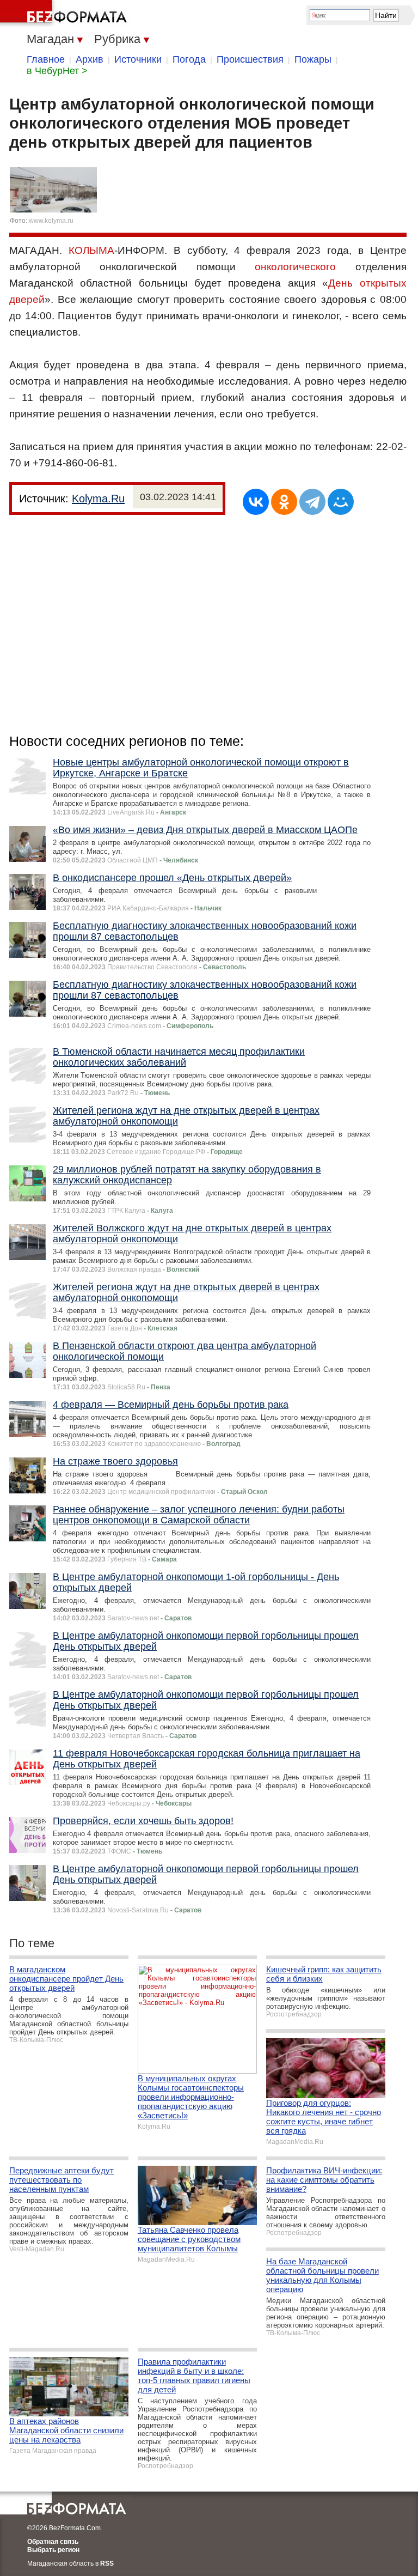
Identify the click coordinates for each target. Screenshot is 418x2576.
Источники (138, 59)
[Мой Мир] (341, 502)
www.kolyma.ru (51, 221)
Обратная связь (53, 2542)
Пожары (313, 59)
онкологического (295, 267)
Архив (90, 59)
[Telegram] (312, 502)
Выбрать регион (53, 2550)
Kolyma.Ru (98, 499)
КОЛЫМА (91, 250)
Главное (46, 59)
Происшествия (250, 59)
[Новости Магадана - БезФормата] (65, 14)
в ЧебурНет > (57, 71)
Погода (189, 59)
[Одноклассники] (284, 502)
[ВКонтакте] (256, 502)
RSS (107, 2563)
